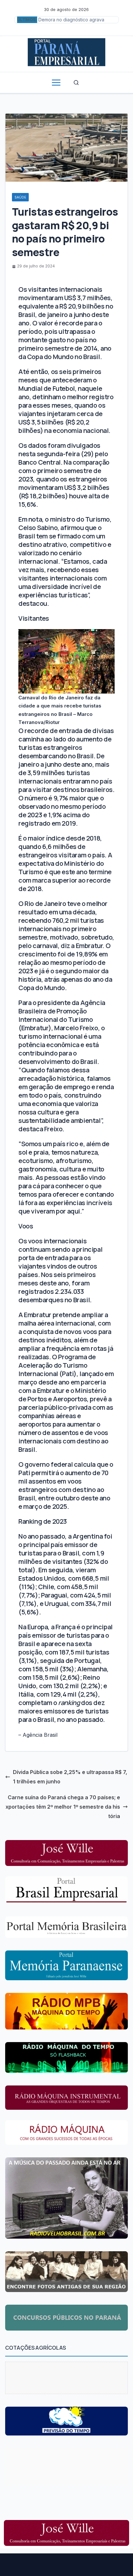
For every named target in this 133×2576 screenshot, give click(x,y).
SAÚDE (20, 197)
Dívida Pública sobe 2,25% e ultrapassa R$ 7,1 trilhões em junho (70, 1777)
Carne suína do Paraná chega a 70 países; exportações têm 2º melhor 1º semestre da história (63, 1807)
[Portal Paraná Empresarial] (66, 51)
